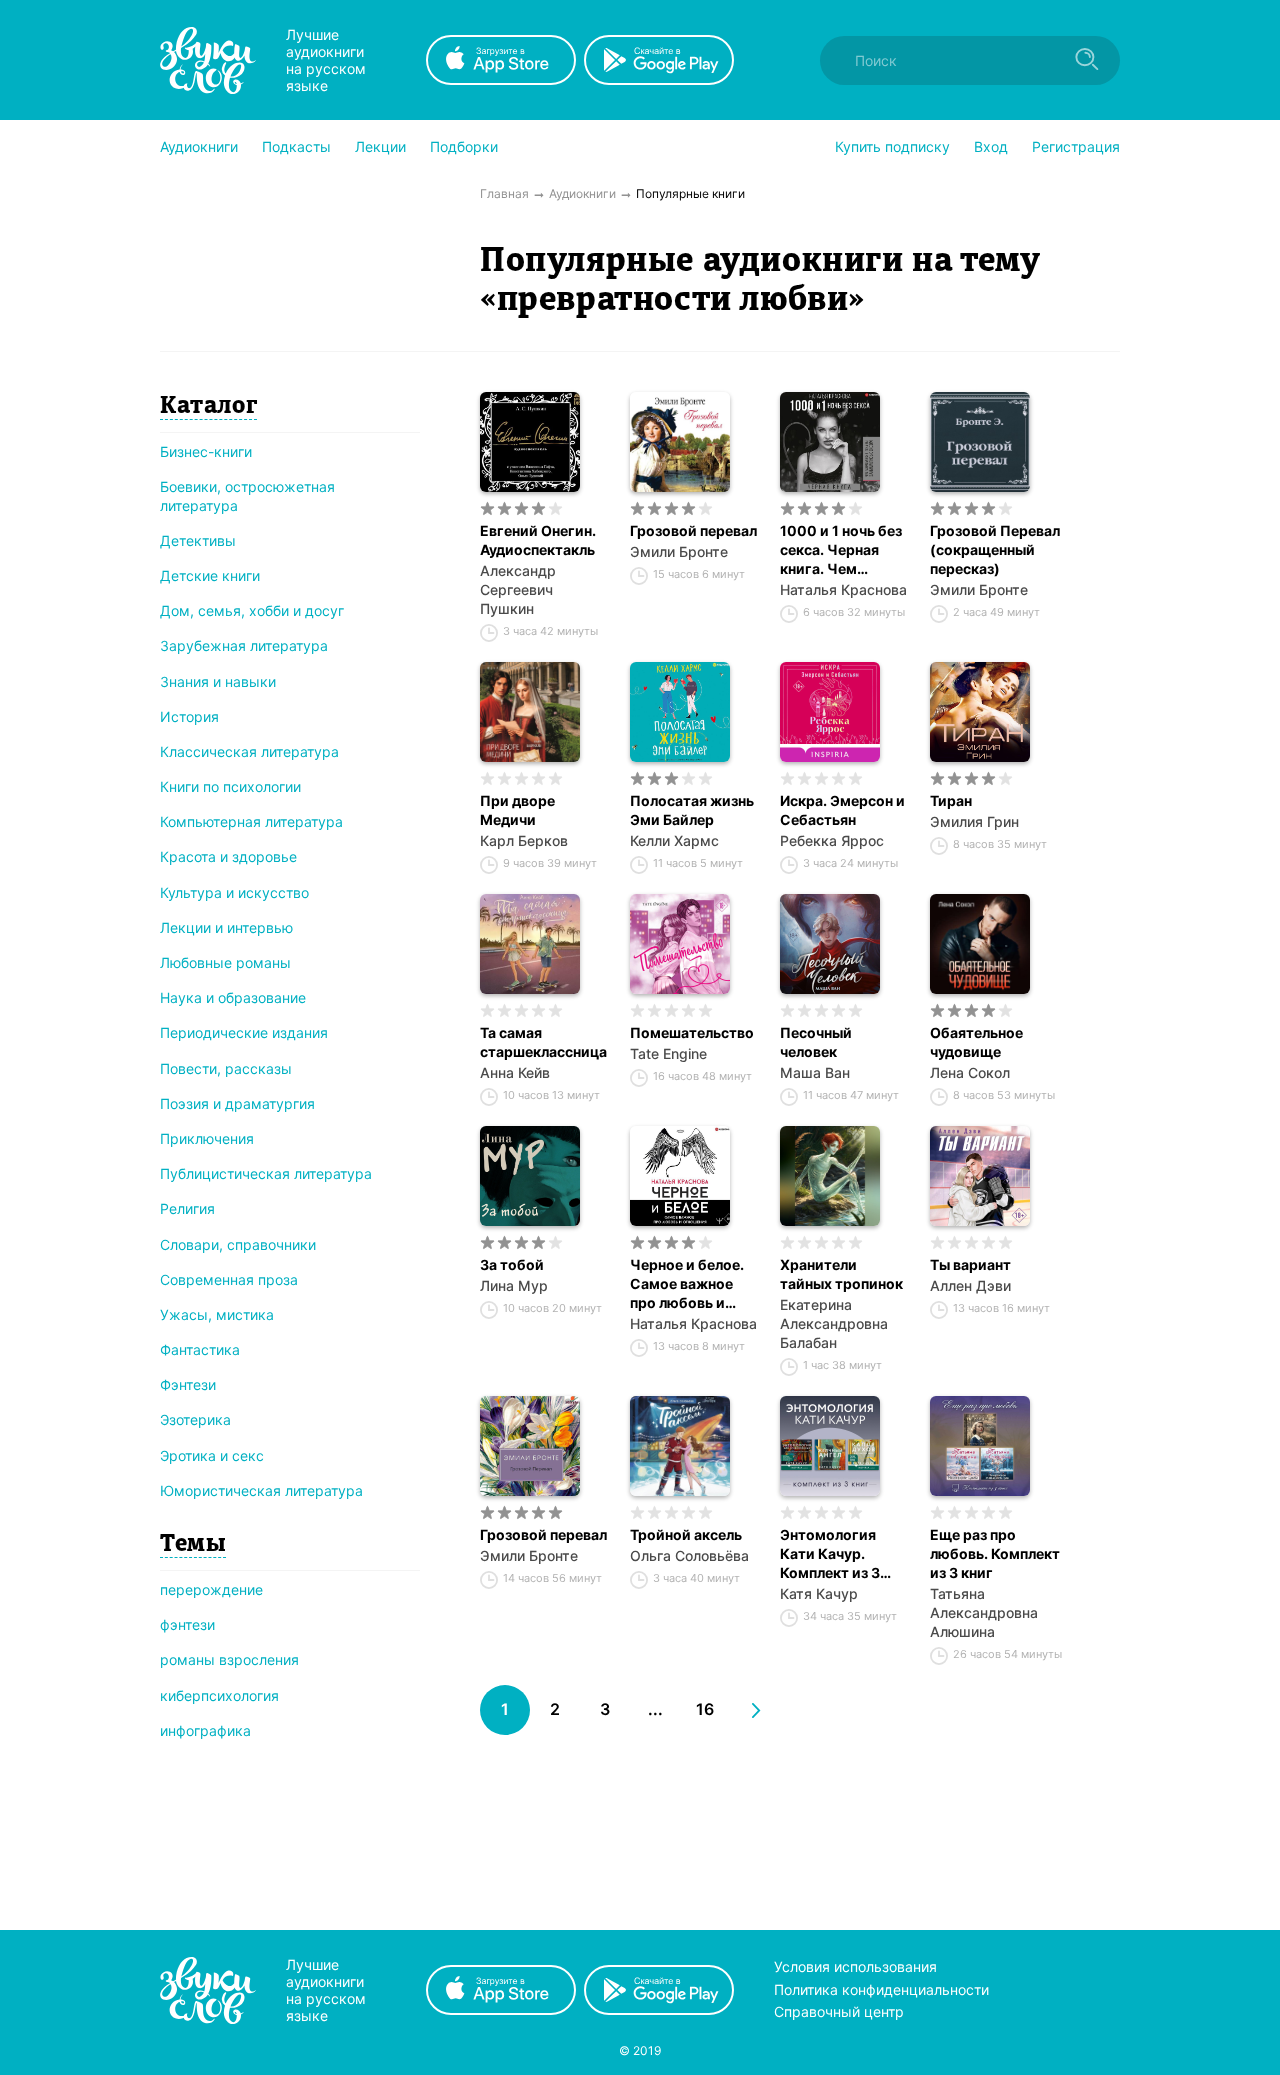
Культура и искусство (234, 892)
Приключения (207, 1138)
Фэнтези (188, 1384)
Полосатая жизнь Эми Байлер (692, 810)
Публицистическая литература (266, 1173)
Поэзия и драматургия (237, 1103)
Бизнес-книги (206, 451)
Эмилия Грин (974, 821)
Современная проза (229, 1279)
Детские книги (210, 575)
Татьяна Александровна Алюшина (984, 1612)
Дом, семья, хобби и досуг (252, 610)
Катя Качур (819, 1593)
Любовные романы (225, 962)
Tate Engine (668, 1053)
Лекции (380, 146)
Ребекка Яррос (832, 840)
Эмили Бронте (679, 551)
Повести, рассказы (226, 1068)
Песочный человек (816, 1042)
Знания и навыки (218, 681)
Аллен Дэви (970, 1285)
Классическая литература (249, 751)
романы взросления (229, 1659)
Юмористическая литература (261, 1490)
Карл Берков (524, 840)
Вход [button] (991, 146)
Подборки (464, 146)
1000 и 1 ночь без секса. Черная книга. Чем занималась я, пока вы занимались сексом (841, 550)
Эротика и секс (212, 1455)
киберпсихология (219, 1695)
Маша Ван (815, 1072)
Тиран (951, 800)
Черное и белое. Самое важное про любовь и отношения (687, 1284)
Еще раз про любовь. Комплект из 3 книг (995, 1553)
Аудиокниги (199, 146)
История (189, 716)
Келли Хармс (674, 840)
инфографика (205, 1730)
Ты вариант (970, 1264)
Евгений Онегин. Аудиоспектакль (538, 540)
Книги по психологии (230, 786)
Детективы (198, 540)
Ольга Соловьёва (689, 1555)
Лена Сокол (970, 1072)
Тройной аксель (686, 1534)
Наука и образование (233, 997)
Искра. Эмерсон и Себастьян (842, 810)
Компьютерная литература (251, 821)
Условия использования (855, 1966)
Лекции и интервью (226, 927)
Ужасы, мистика (217, 1314)
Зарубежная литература (244, 645)
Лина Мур (514, 1285)
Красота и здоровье (228, 856)
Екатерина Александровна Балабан (834, 1323)
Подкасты (296, 146)
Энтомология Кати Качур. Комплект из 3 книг (830, 1554)
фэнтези (187, 1624)
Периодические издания (244, 1032)
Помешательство (692, 1032)
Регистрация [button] (1076, 146)
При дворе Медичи (517, 810)
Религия (187, 1208)
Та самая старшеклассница (543, 1042)
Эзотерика (195, 1419)
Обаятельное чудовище (976, 1042)
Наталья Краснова (843, 589)
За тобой (512, 1264)
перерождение (211, 1589)
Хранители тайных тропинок (841, 1274)
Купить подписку (892, 146)
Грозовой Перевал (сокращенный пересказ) (995, 549)
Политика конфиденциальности (881, 1989)
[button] (199, 147)
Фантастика (200, 1349)
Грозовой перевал (693, 530)
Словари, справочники (238, 1244)
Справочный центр (839, 2011)
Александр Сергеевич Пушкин (518, 589)
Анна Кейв (515, 1072)
